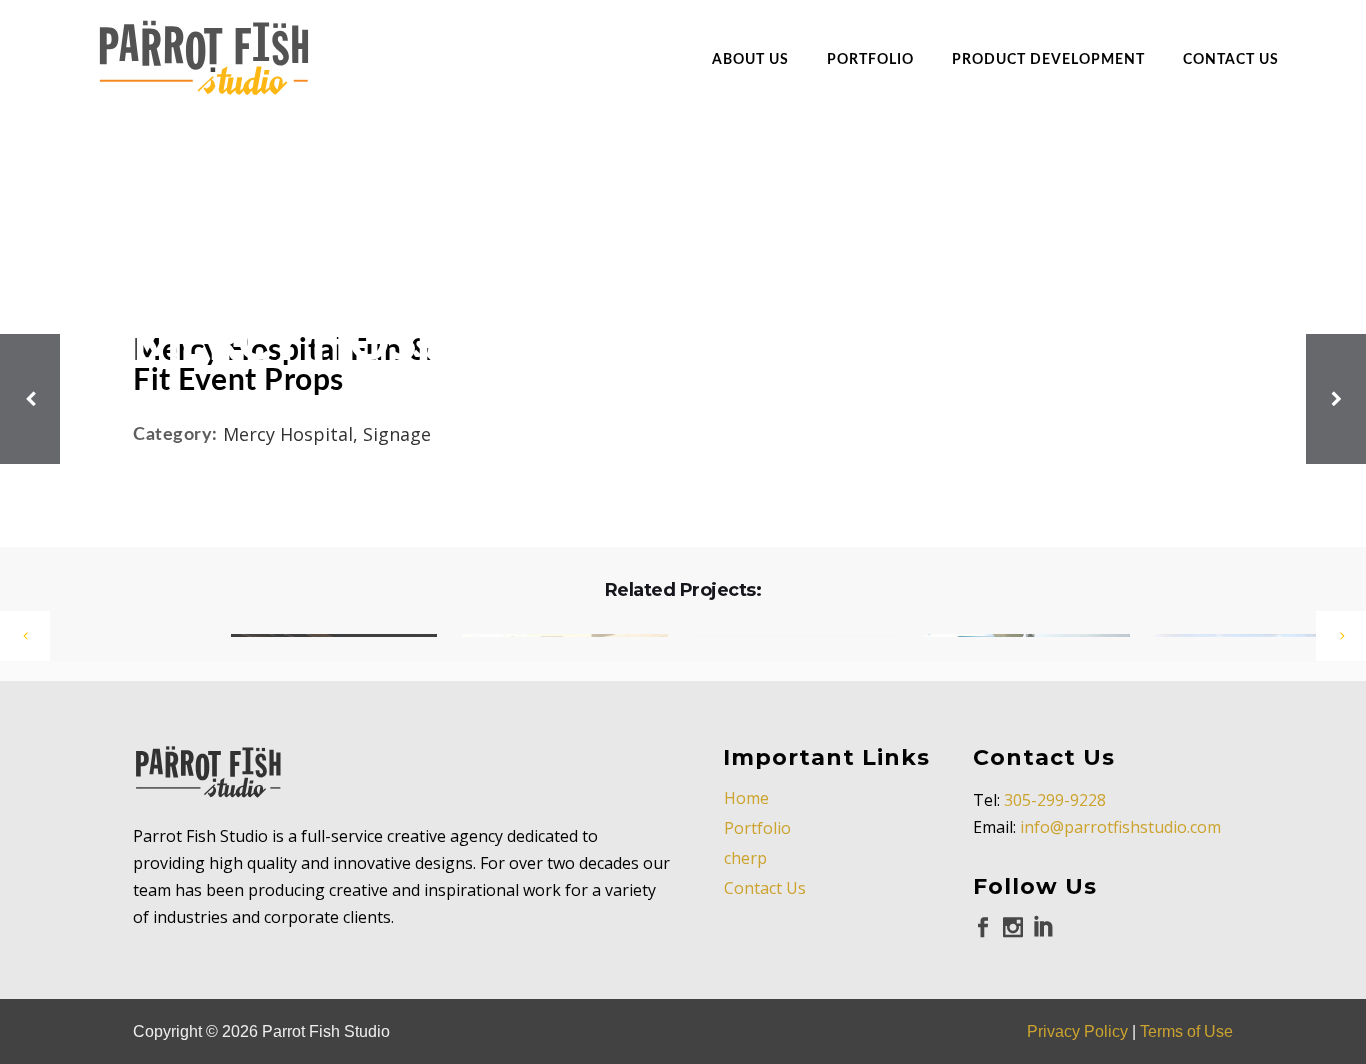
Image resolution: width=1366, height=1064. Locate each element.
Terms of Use (1186, 1031)
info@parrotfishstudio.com (1120, 827)
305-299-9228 (1055, 800)
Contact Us (765, 888)
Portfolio (757, 828)
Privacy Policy (1077, 1031)
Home (746, 798)
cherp (745, 858)
